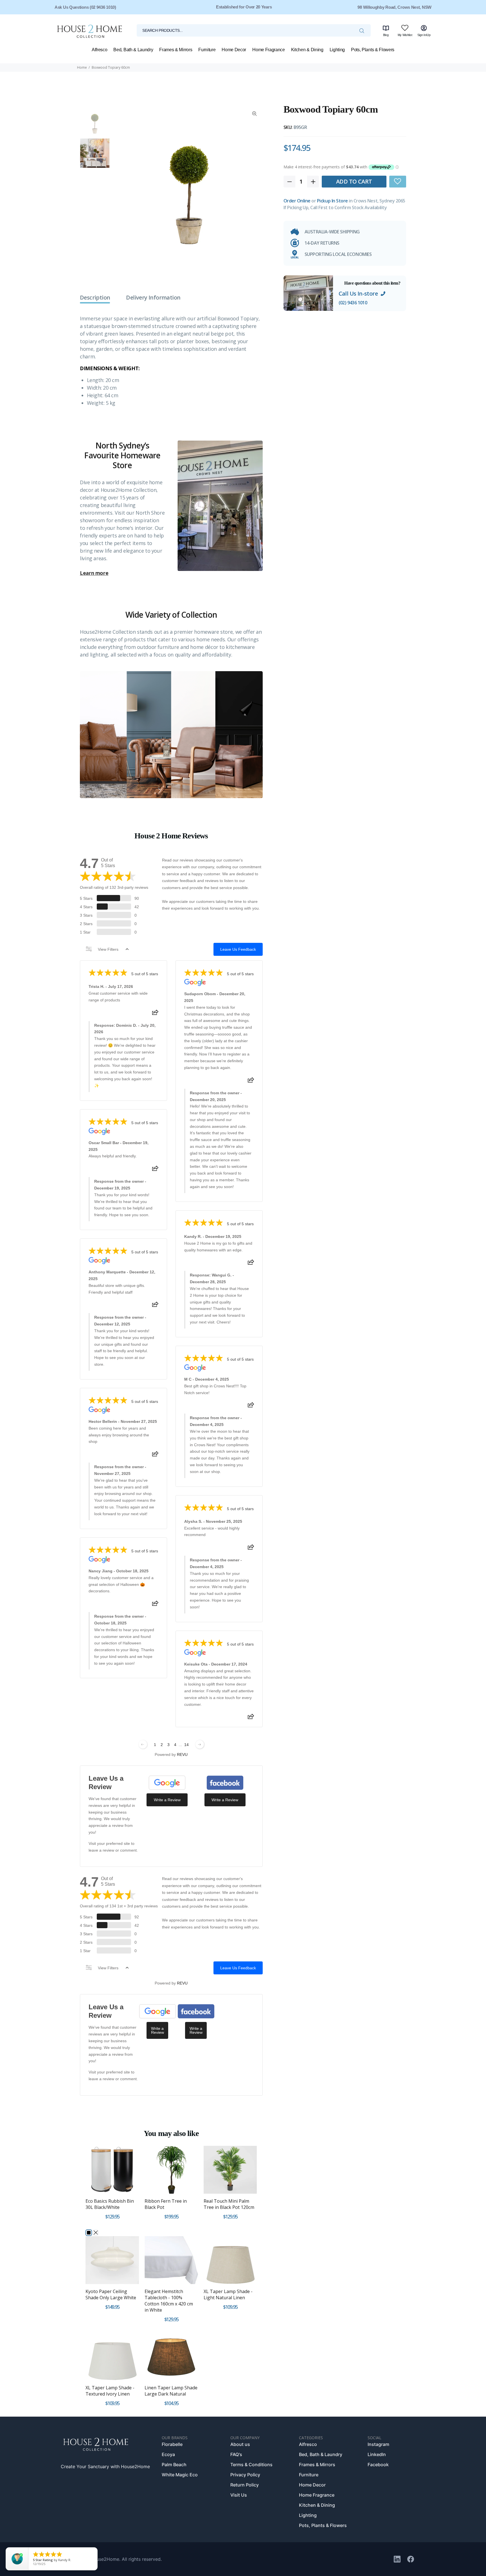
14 (186, 1745)
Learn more (94, 573)
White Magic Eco (180, 2475)
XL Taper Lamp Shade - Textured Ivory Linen (110, 2391)
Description (95, 298)
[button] (398, 181)
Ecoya (168, 2454)
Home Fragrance (317, 2495)
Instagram (378, 2444)
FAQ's (236, 2454)
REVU (182, 1754)
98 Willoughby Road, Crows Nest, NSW (394, 7)
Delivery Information (153, 298)
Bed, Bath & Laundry (321, 2454)
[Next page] (200, 1744)
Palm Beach (174, 2465)
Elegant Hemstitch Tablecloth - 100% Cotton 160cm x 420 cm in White (169, 2301)
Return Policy (245, 2485)
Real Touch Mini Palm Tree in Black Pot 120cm (229, 2204)
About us (240, 2444)
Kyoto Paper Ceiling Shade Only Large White (111, 2294)
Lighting (308, 2515)
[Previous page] (143, 1744)
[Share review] (155, 1014)
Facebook (378, 2465)
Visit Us (239, 2495)
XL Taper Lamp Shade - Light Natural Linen (228, 2294)
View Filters (108, 949)
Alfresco (308, 2444)
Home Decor (312, 2485)
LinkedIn (377, 2454)
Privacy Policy (245, 2475)
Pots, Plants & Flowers (323, 2525)
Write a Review (167, 1800)
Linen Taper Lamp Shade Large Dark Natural (171, 2391)
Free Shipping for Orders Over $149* (244, 7)
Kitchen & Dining (317, 2505)
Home (82, 67)
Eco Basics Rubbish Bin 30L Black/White (110, 2204)
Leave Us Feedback (238, 949)
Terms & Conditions (251, 2465)
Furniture (309, 2475)
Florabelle (172, 2444)
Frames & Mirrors (317, 2465)
